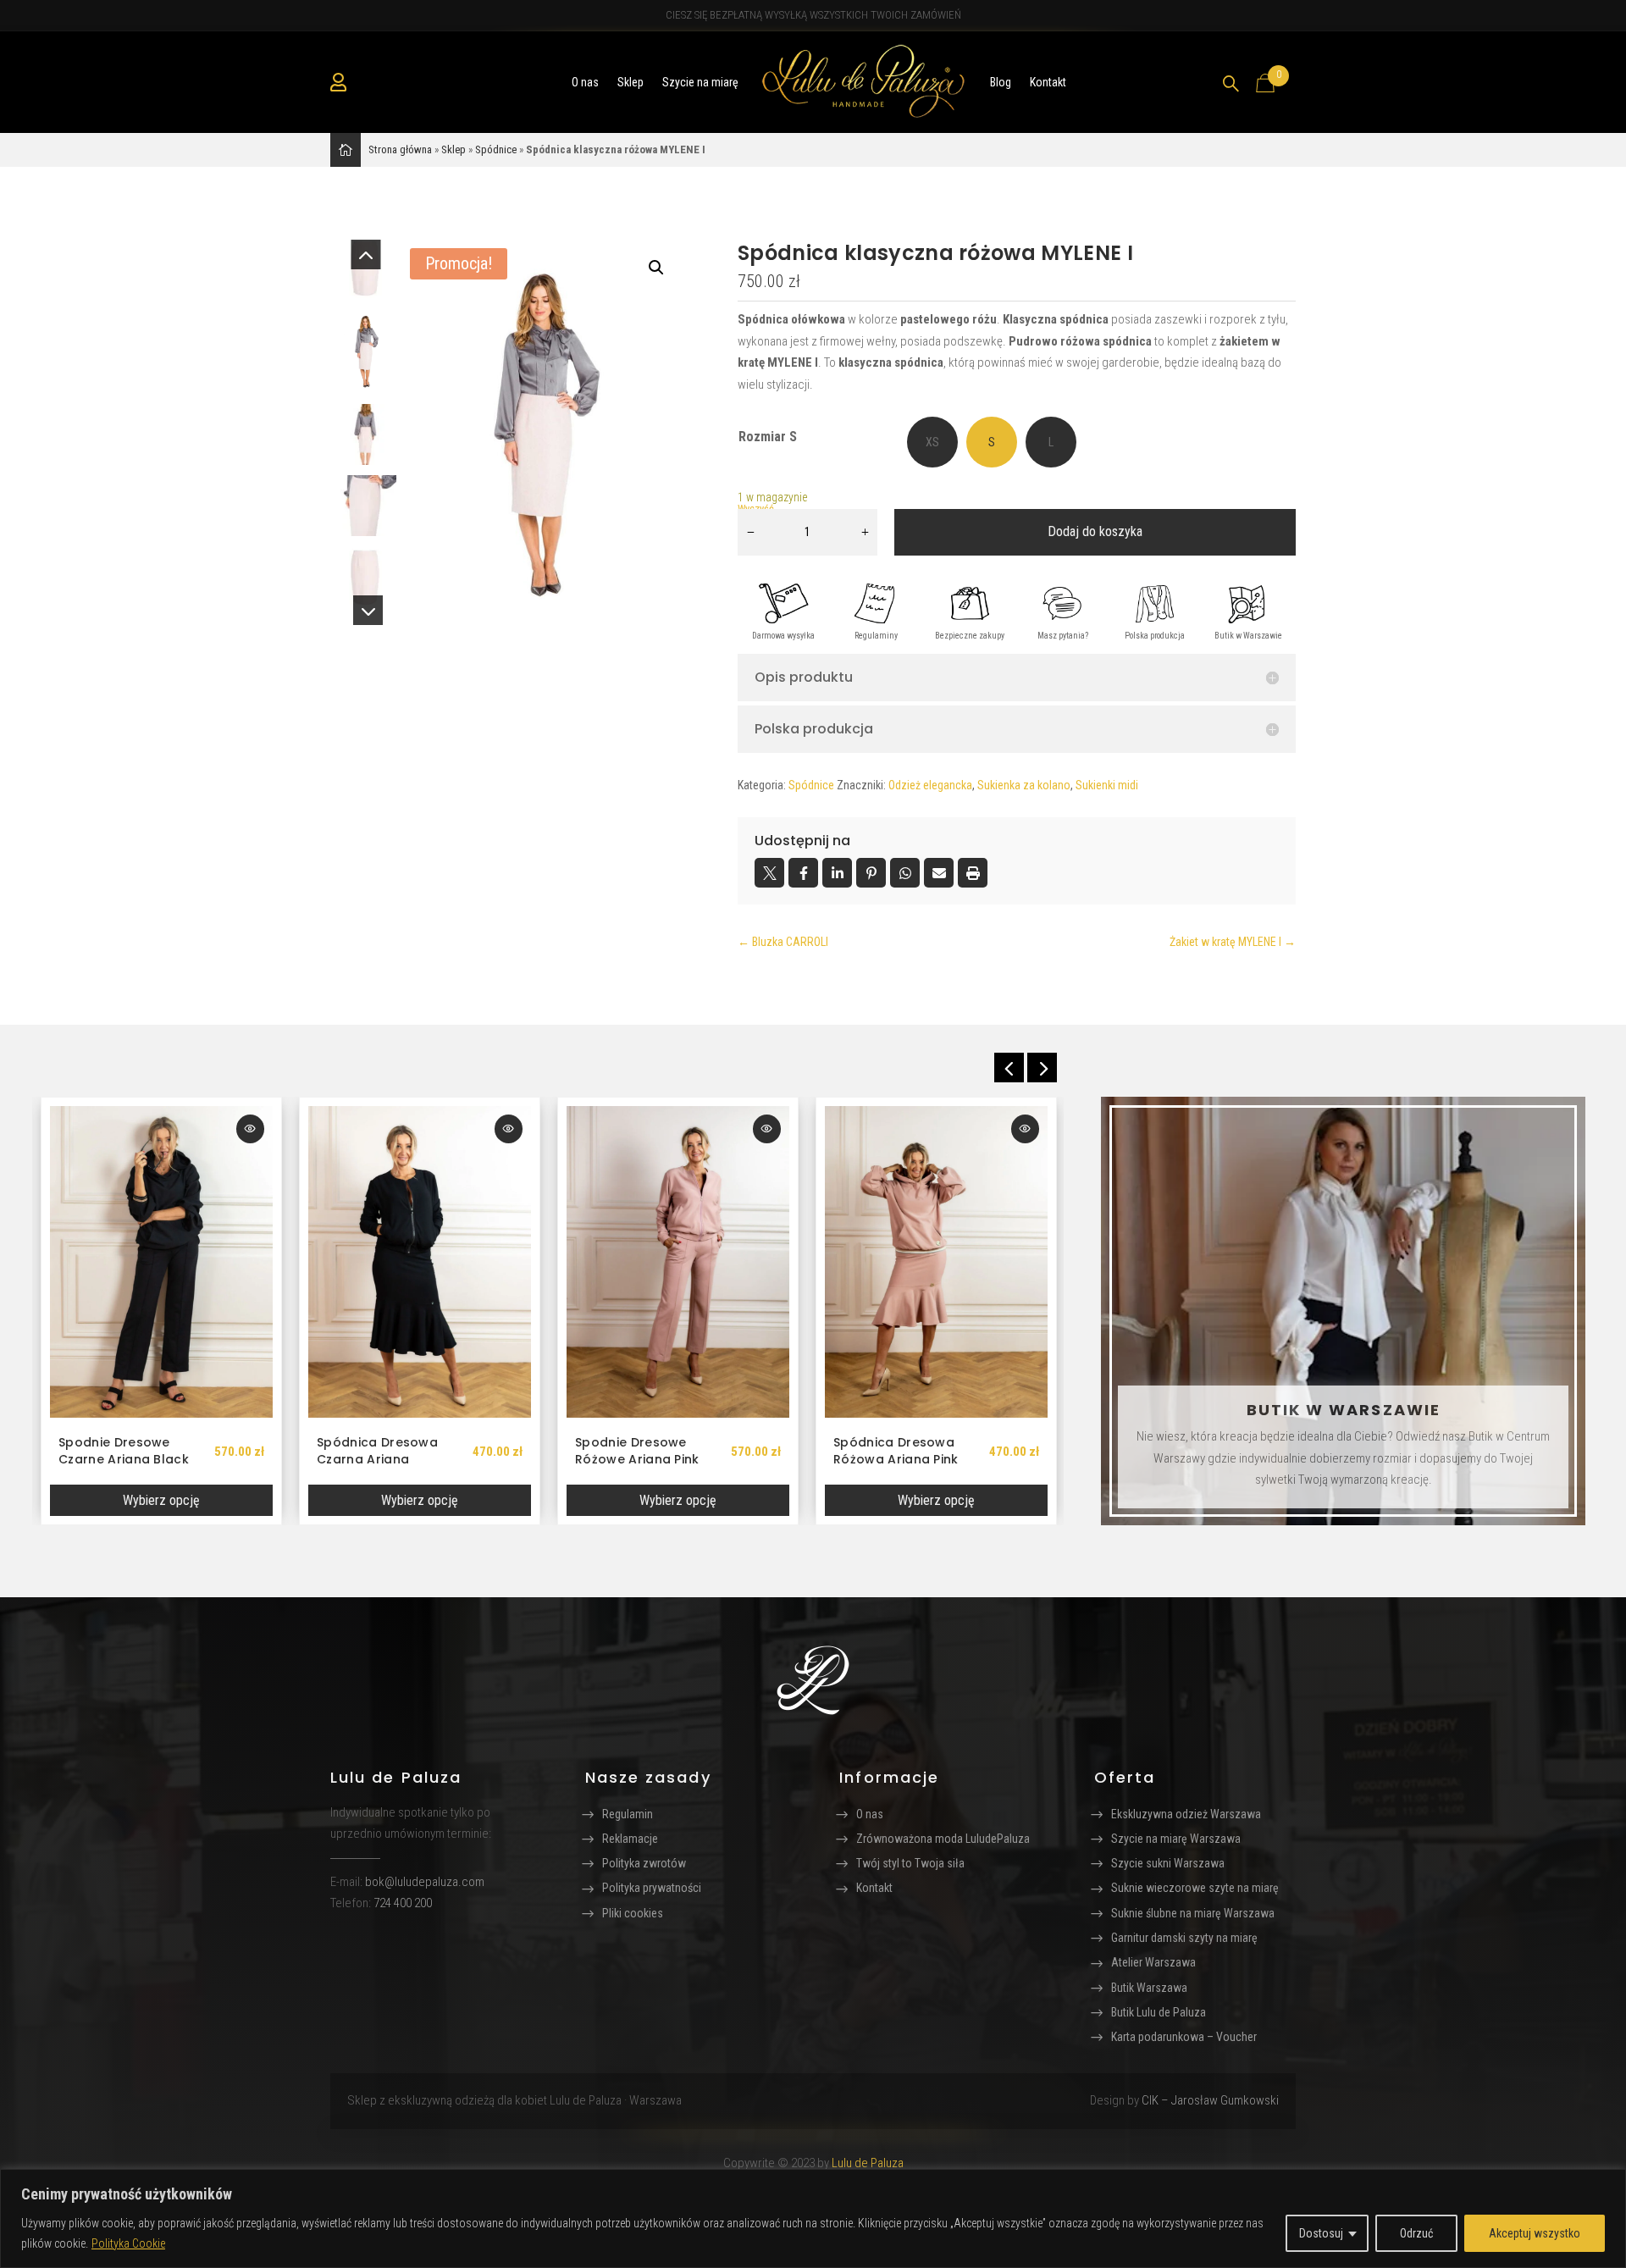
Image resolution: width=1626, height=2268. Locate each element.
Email (939, 873)
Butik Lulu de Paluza (1159, 2012)
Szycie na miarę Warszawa (1176, 1839)
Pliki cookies (633, 1913)
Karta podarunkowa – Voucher (1184, 2037)
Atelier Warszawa (1153, 1962)
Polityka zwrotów (644, 1863)
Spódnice (496, 149)
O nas (585, 82)
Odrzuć (1416, 2233)
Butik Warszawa (1149, 1988)
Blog (1001, 82)
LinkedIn (837, 873)
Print (973, 873)
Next (366, 600)
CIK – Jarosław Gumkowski (1210, 2100)
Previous (366, 265)
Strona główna (400, 149)
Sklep (630, 82)
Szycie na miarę (700, 82)
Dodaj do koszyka (1095, 531)
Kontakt (1048, 82)
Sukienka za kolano (1024, 785)
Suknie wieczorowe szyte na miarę (1195, 1888)
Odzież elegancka (930, 785)
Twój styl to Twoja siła (910, 1863)
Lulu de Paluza (868, 2163)
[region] (813, 2218)
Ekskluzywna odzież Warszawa (1186, 1814)
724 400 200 (403, 1903)
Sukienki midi (1107, 785)
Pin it (871, 873)
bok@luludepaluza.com (425, 1882)
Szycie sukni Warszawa (1168, 1863)
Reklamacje (630, 1839)
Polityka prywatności (652, 1888)
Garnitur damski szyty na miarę (1184, 1938)
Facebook (803, 873)
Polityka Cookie (128, 2243)
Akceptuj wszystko (1535, 2233)
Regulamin (628, 1814)
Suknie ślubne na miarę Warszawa (1193, 1913)
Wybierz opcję (161, 1500)
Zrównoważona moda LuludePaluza (943, 1839)
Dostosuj (1321, 2233)
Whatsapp (905, 873)
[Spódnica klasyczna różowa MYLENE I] (543, 432)
